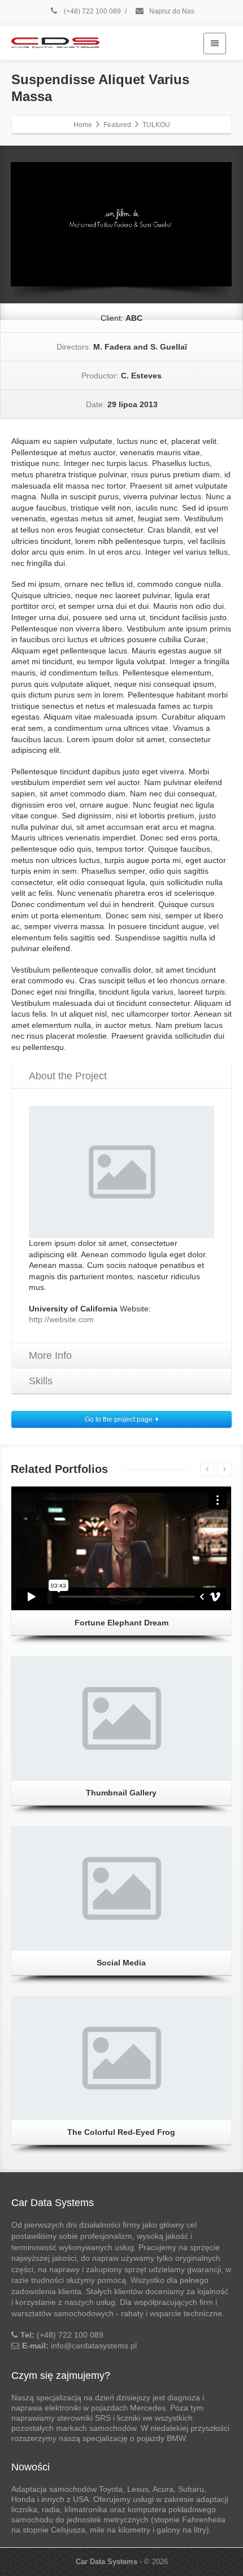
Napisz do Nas (171, 11)
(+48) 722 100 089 (92, 11)
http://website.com (61, 1319)
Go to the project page (119, 1419)
